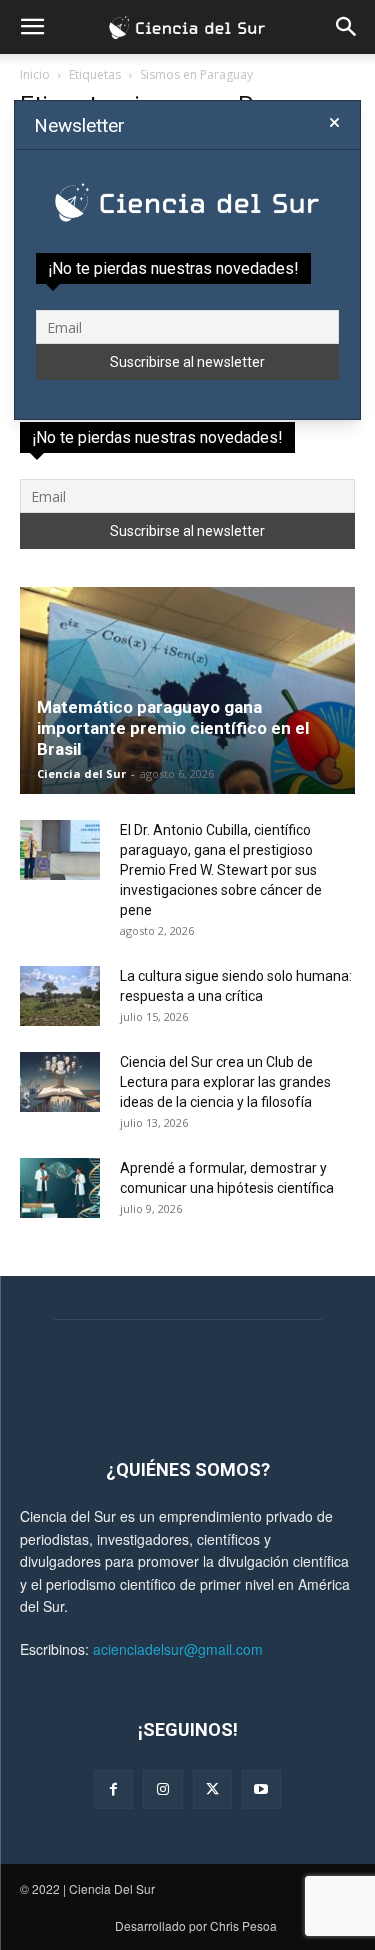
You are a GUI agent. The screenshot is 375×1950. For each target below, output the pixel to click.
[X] (212, 1789)
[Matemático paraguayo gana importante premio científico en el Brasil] (187, 690)
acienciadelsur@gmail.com (178, 1649)
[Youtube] (261, 1789)
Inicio (35, 74)
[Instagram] (162, 1789)
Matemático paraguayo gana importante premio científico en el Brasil (173, 728)
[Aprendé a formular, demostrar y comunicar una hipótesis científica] (60, 1188)
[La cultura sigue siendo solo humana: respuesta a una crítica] (60, 996)
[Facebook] (113, 1789)
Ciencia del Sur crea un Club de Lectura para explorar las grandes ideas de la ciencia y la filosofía (225, 1082)
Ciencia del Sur (81, 773)
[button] (32, 27)
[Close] (334, 123)
